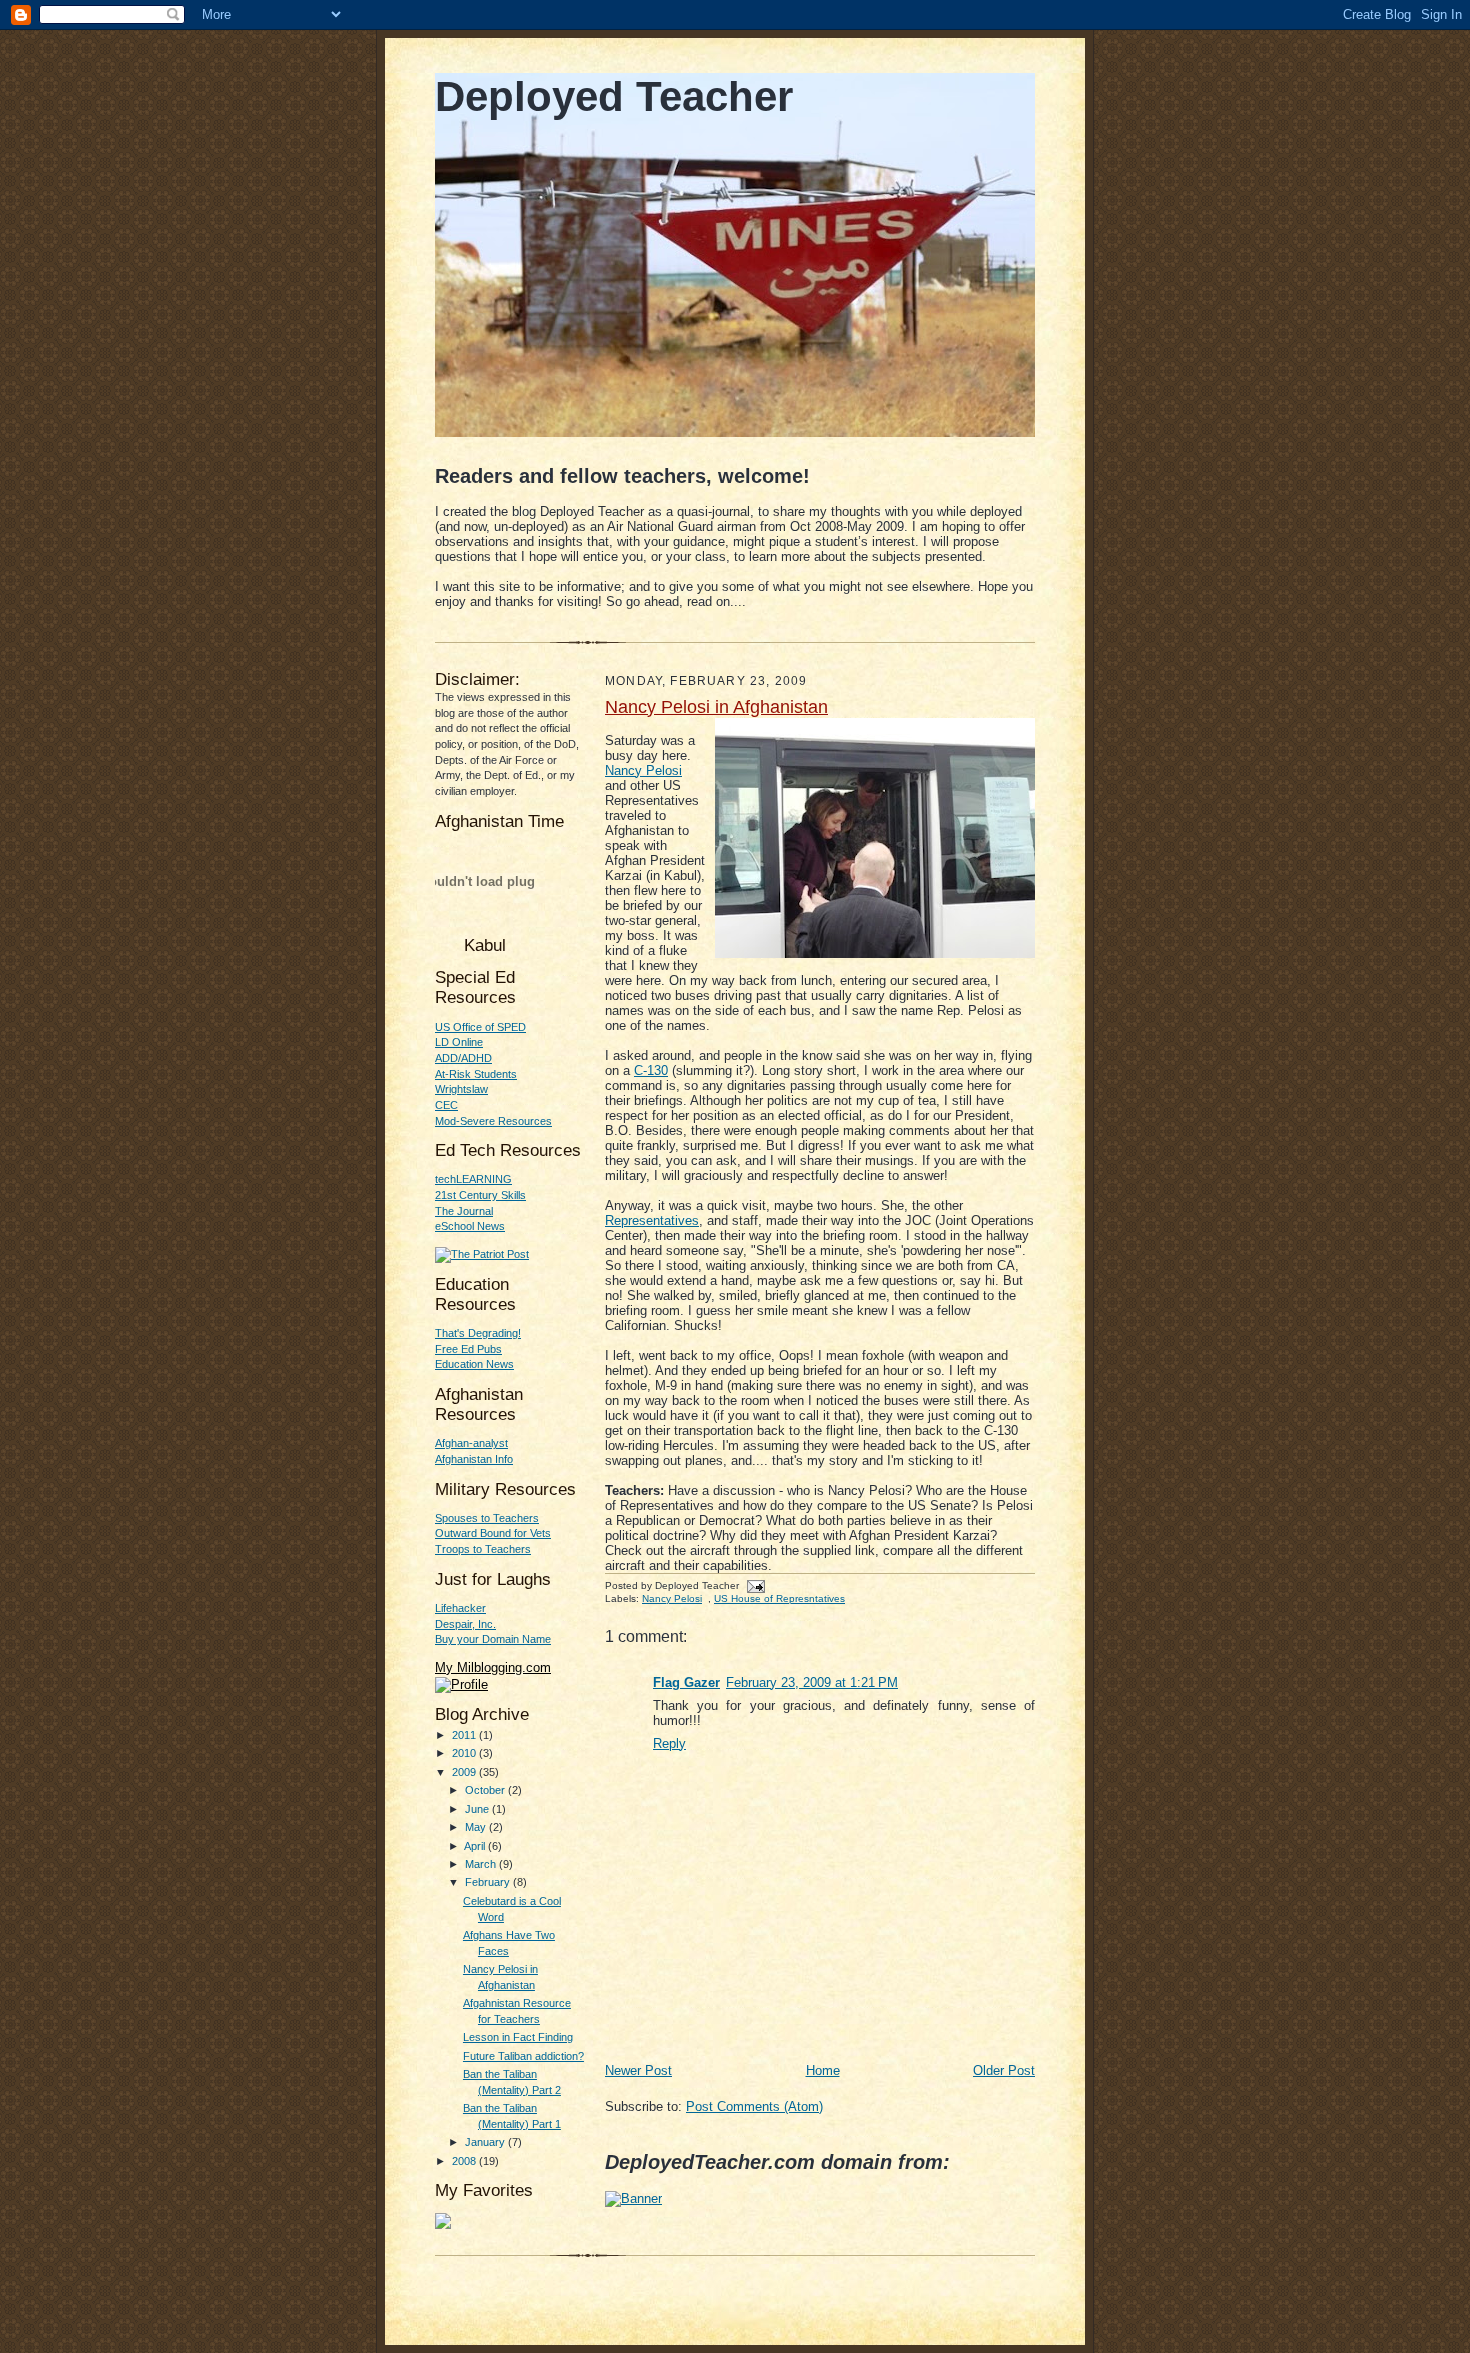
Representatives (652, 1220)
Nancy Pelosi (672, 1598)
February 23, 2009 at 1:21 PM (812, 1682)
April (476, 1846)
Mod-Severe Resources (493, 1121)
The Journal (464, 1211)
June (478, 1809)
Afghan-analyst (471, 1443)
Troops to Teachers (483, 1549)
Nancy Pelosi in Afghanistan (716, 707)
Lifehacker (460, 1608)
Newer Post (638, 2070)
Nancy (643, 770)
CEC (446, 1105)
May (477, 1827)
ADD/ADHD (463, 1058)
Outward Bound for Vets (493, 1533)
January (486, 2142)
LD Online (459, 1042)
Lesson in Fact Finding (518, 2037)
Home (823, 2070)
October (486, 1790)
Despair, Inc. (465, 1624)
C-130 (651, 1070)
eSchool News (470, 1226)
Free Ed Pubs (468, 1349)
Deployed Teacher (614, 96)
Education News (474, 1364)
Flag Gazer (686, 1682)
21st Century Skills (480, 1195)
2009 (465, 1772)
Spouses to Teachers (487, 1518)
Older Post (1004, 2070)
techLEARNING (473, 1179)
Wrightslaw (461, 1089)
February (489, 1882)
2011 (465, 1735)
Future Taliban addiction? (523, 2056)
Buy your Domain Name (493, 1639)
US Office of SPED (480, 1027)
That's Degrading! (478, 1333)
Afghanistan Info (474, 1459)
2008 (465, 2161)
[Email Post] (753, 1585)
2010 (465, 1753)
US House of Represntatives (779, 1598)
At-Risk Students (476, 1074)
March (482, 1864)
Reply (669, 1743)
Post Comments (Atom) (754, 2106)
